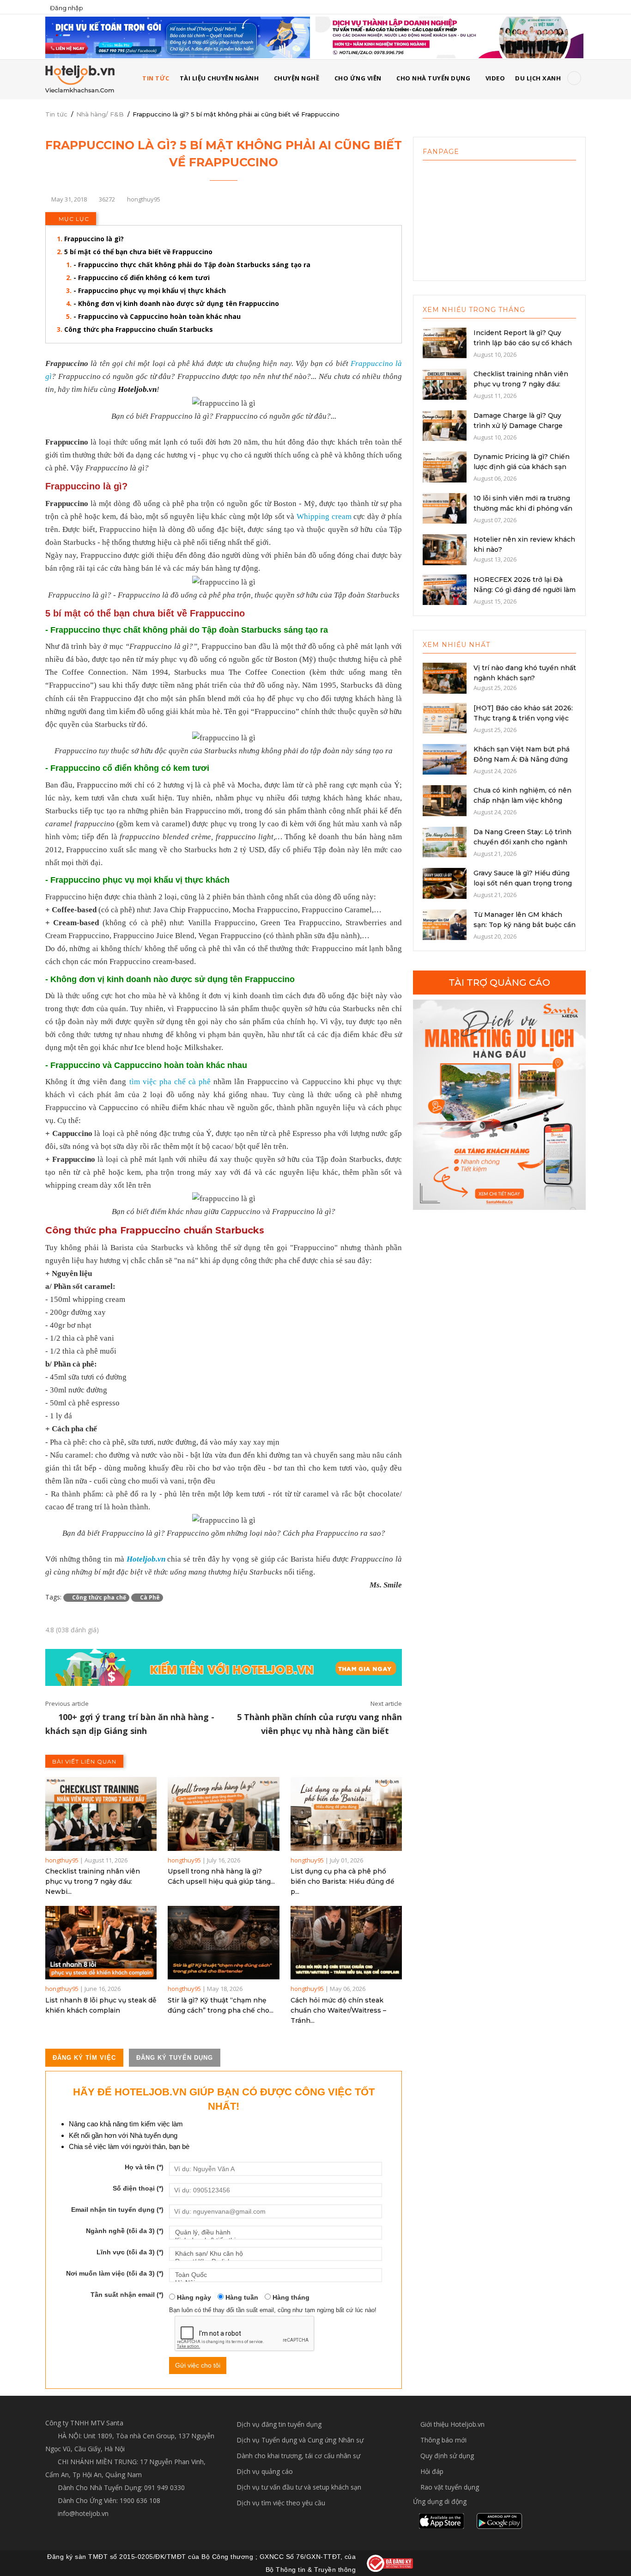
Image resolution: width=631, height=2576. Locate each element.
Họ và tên (144, 2167)
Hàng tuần (241, 2297)
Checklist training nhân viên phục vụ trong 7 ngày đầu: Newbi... (93, 1881)
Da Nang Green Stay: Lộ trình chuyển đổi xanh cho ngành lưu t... (522, 842)
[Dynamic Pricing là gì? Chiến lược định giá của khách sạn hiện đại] (445, 466)
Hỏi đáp (432, 2471)
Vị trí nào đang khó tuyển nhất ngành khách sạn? (525, 673)
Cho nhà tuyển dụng (433, 78)
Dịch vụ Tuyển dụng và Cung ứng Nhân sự (300, 2440)
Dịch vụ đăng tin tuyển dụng (279, 2424)
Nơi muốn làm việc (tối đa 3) (115, 2273)
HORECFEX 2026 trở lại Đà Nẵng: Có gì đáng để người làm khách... (525, 590)
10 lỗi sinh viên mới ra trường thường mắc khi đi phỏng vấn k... (523, 508)
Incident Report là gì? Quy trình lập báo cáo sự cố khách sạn (523, 343)
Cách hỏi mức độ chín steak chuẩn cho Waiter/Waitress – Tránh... (338, 2010)
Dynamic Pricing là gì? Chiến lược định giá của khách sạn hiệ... (522, 467)
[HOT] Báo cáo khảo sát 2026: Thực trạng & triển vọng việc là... (523, 718)
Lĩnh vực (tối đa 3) (130, 2252)
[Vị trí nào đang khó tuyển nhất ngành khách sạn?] (445, 677)
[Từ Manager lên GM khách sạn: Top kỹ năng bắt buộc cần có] (445, 924)
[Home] (80, 79)
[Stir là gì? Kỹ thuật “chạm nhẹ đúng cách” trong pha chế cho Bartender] (223, 1943)
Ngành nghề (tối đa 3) (125, 2231)
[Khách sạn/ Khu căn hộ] (276, 2254)
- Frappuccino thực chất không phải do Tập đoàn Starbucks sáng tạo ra (192, 265)
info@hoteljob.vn (82, 2513)
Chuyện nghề (297, 78)
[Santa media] (499, 1105)
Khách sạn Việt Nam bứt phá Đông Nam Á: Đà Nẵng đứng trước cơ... (522, 759)
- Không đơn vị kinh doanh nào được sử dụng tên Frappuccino (176, 303)
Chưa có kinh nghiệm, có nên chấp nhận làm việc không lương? (522, 800)
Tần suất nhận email (127, 2295)
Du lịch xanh (538, 78)
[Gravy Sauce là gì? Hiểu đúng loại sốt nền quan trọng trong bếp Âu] (445, 883)
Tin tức (56, 114)
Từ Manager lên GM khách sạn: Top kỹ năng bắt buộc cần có (525, 925)
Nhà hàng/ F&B (100, 114)
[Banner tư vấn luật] (449, 37)
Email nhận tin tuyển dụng (117, 2210)
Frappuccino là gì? (94, 239)
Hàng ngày (193, 2297)
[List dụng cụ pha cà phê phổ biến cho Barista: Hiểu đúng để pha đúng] (346, 1814)
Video (495, 78)
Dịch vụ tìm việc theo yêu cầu (281, 2503)
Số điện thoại (138, 2188)
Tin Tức (156, 78)
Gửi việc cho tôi (198, 2365)
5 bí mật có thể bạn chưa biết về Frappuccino (138, 252)
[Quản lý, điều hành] (276, 2232)
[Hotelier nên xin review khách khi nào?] (445, 549)
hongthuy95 (62, 1860)
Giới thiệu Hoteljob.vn (452, 2424)
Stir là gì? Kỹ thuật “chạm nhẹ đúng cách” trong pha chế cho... (221, 2005)
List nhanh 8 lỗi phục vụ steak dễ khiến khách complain (101, 2005)
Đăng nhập (67, 8)
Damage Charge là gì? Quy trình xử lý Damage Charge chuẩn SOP (518, 426)
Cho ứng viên (358, 78)
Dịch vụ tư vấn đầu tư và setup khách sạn (299, 2487)
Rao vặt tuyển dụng (450, 2487)
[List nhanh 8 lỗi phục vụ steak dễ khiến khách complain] (101, 1943)
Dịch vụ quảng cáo (265, 2471)
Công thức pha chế (98, 1597)
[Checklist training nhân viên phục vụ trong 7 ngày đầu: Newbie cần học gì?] (101, 1814)
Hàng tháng (290, 2297)
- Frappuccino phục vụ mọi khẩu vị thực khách (150, 290)
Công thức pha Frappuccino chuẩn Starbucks (139, 329)
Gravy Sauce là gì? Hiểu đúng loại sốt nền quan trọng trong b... (523, 883)
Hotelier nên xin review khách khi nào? (524, 544)
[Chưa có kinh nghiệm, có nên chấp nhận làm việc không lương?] (445, 800)
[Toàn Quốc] (276, 2275)
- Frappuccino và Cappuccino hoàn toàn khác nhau (157, 316)
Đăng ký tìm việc (84, 2058)
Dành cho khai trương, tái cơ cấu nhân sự (298, 2456)
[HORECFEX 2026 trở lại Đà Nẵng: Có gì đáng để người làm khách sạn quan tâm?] (445, 589)
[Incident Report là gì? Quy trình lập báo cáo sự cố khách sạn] (445, 342)
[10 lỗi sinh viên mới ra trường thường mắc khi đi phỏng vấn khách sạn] (445, 507)
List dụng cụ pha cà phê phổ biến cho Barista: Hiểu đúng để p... (343, 1881)
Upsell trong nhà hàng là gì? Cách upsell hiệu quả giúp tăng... (221, 1876)
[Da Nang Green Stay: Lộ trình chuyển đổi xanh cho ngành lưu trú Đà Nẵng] (445, 841)
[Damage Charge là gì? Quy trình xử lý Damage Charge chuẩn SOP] (445, 425)
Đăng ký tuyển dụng (175, 2058)
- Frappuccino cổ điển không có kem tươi (142, 278)
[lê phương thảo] (178, 37)
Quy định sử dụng (447, 2456)
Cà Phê (149, 1597)
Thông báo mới (443, 2440)
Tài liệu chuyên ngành (219, 78)
